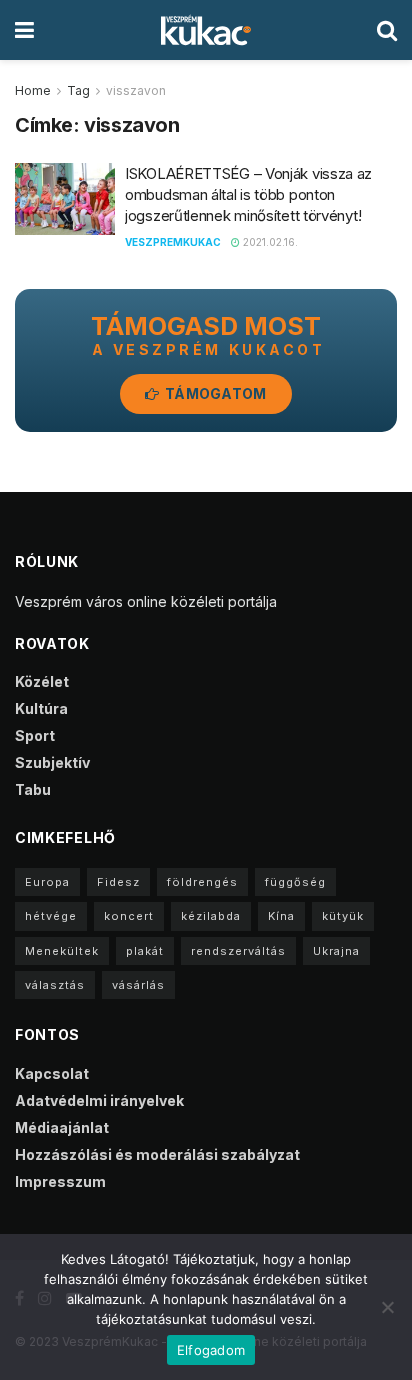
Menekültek (62, 951)
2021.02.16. (269, 242)
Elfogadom (211, 1350)
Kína (281, 916)
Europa (47, 882)
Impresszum (60, 1181)
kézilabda (211, 916)
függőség (295, 882)
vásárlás (138, 985)
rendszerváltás (238, 951)
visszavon (136, 90)
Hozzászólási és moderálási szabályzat (157, 1154)
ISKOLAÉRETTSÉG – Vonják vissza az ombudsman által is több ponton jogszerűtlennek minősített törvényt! (248, 194)
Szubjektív (52, 762)
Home (33, 90)
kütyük (343, 916)
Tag (78, 90)
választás (55, 985)
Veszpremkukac (173, 242)
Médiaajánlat (62, 1127)
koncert (129, 916)
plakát (145, 951)
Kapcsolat (52, 1073)
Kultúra (41, 708)
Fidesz (118, 882)
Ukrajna (336, 951)
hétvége (51, 916)
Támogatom (214, 393)
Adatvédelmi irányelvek (99, 1100)
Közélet (42, 681)
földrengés (202, 882)
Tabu (33, 789)
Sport (35, 735)
